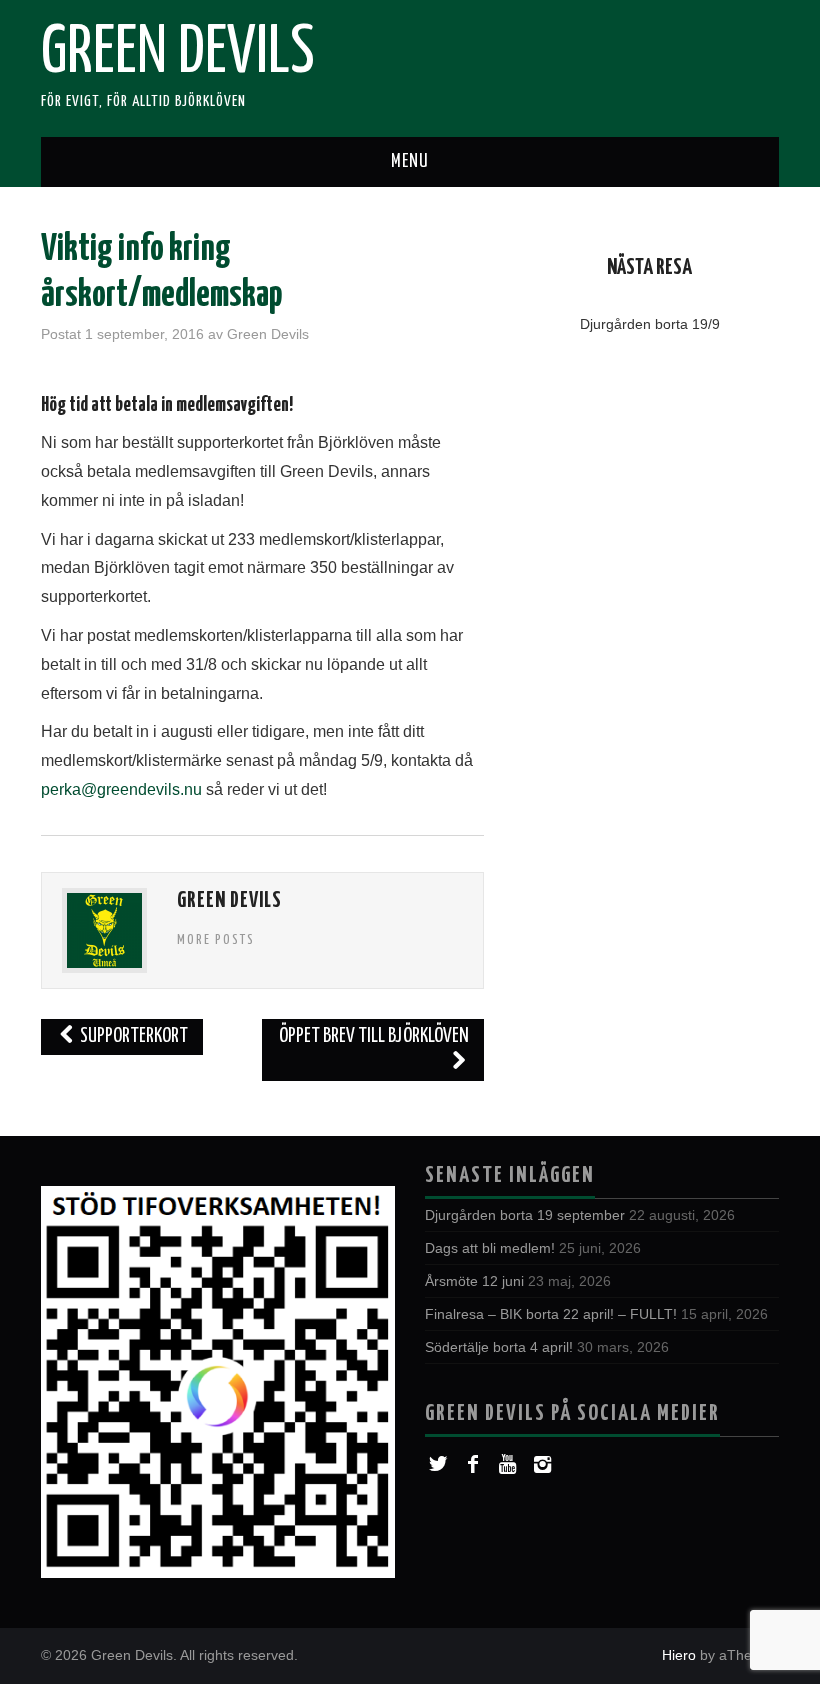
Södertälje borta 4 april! (499, 1347)
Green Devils (178, 54)
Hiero (679, 1655)
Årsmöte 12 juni (474, 1281)
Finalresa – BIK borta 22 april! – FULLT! (551, 1314)
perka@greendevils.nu (121, 789)
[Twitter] (437, 1464)
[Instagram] (542, 1464)
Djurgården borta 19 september (525, 1215)
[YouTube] (507, 1464)
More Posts (216, 940)
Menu (410, 162)
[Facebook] (472, 1464)
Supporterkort (132, 1036)
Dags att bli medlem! (490, 1248)
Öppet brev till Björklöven (374, 1036)
